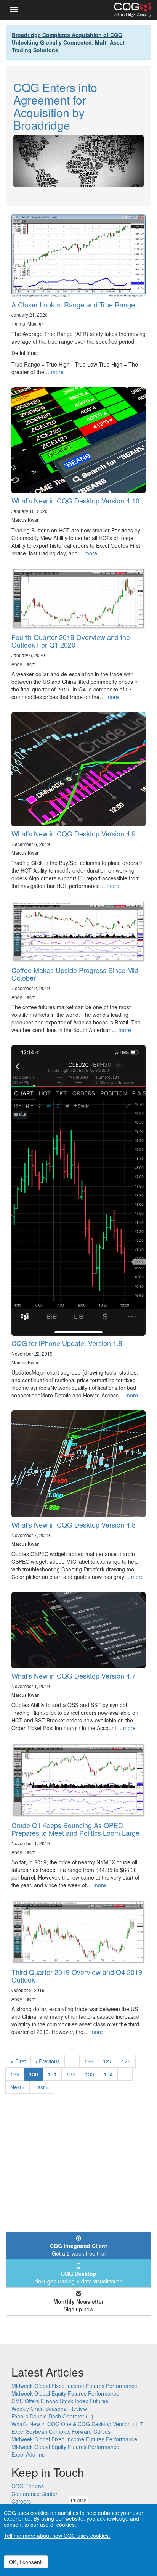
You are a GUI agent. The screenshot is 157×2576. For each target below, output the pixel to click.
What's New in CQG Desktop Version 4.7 (74, 1676)
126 (91, 2061)
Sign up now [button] (78, 2305)
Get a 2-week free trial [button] (78, 2250)
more (57, 372)
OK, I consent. (26, 2562)
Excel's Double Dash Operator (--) (52, 2416)
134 (110, 2074)
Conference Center (34, 2494)
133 (91, 2074)
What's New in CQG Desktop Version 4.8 (74, 1524)
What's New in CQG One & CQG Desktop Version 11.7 (77, 2424)
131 (54, 2074)
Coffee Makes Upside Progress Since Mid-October (76, 974)
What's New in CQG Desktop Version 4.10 (75, 500)
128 (128, 2061)
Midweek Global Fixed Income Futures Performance (74, 2386)
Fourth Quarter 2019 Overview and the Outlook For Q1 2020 (71, 641)
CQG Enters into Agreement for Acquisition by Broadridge (55, 106)
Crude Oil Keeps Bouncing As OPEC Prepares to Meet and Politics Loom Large (75, 1829)
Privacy (78, 2500)
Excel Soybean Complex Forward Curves (61, 2431)
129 (17, 2074)
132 (73, 2074)
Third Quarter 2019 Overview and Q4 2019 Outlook (77, 1976)
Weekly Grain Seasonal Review (49, 2409)
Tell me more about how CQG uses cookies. (57, 2536)
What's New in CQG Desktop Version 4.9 (74, 833)
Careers (21, 2501)
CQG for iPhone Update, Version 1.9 (67, 1343)
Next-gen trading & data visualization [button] (78, 2277)
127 (109, 2061)
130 (36, 2075)
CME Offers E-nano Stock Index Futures (60, 2401)
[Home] (133, 10)
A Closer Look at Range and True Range (73, 304)
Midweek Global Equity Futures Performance (65, 2393)
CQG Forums (28, 2486)
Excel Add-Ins (28, 2454)
